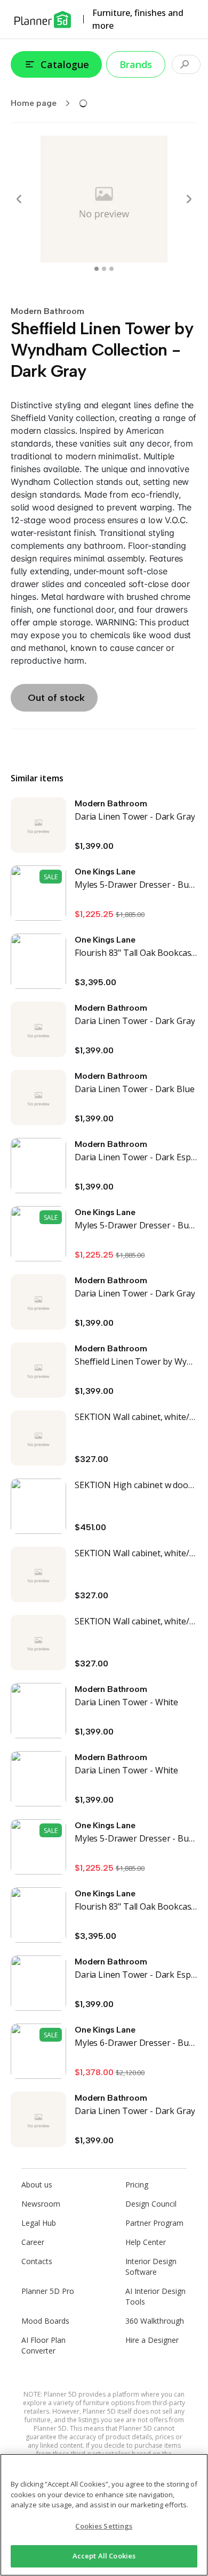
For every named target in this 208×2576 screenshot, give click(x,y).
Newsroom (41, 2204)
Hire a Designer (152, 2340)
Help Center (146, 2242)
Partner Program (154, 2223)
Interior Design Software (151, 2267)
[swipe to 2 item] (111, 269)
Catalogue (65, 64)
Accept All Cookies (104, 2556)
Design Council (151, 2204)
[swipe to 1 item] (104, 269)
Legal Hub (39, 2223)
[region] (104, 2515)
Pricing (137, 2185)
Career (33, 2242)
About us (37, 2185)
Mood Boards (45, 2321)
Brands (136, 64)
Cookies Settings (104, 2526)
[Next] (189, 199)
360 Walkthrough (155, 2321)
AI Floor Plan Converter (43, 2345)
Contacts (37, 2261)
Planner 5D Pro (48, 2291)
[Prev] (19, 199)
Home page (34, 103)
